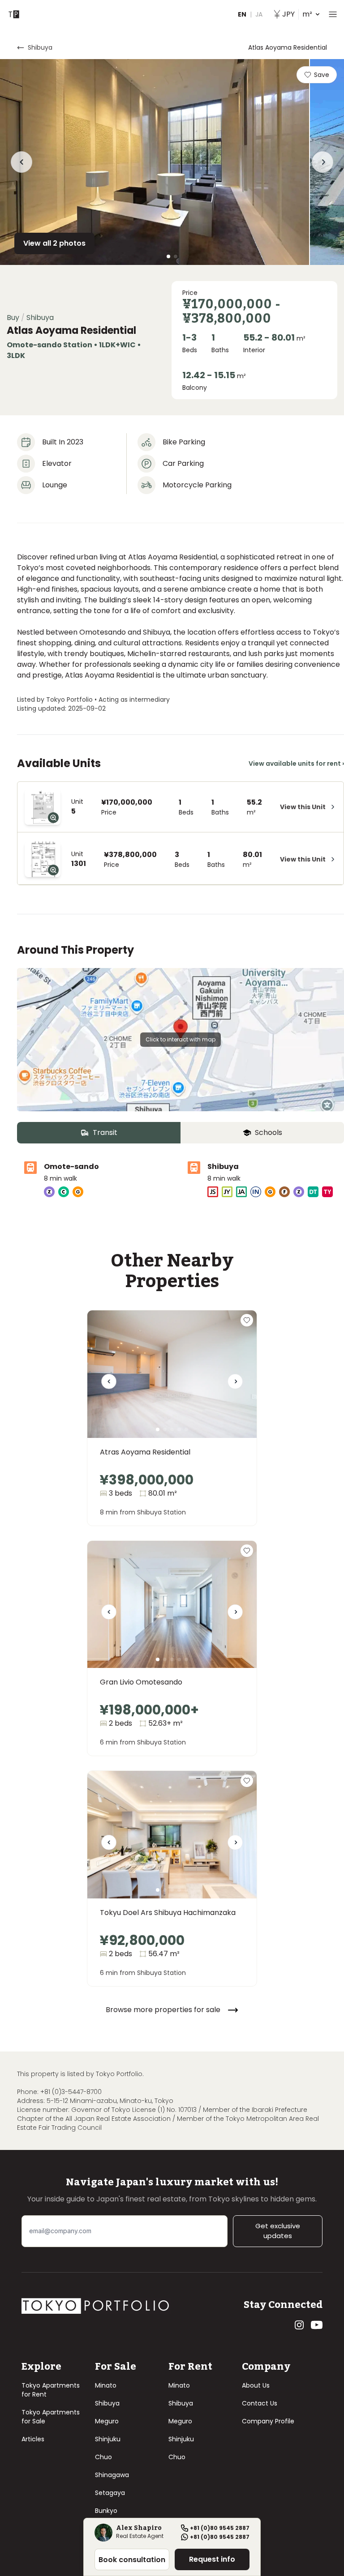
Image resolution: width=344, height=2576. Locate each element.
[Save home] (247, 1320)
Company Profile (268, 2421)
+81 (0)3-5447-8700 (71, 2092)
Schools (269, 1132)
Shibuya (107, 2403)
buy (13, 318)
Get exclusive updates (278, 2231)
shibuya (40, 47)
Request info (212, 2559)
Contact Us (260, 2403)
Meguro (107, 2421)
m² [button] (297, 14)
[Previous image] (109, 1385)
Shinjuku (108, 2439)
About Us (256, 2385)
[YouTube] (317, 2325)
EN (242, 14)
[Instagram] (299, 2325)
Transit (105, 1132)
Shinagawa (112, 2475)
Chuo (103, 2457)
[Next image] (235, 1385)
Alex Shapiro (139, 2529)
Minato (106, 2385)
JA (259, 14)
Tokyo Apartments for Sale (51, 2417)
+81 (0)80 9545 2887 (220, 2528)
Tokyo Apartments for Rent (51, 2390)
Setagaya (110, 2493)
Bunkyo (106, 2511)
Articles (33, 2439)
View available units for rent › (296, 763)
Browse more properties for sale (163, 2010)
